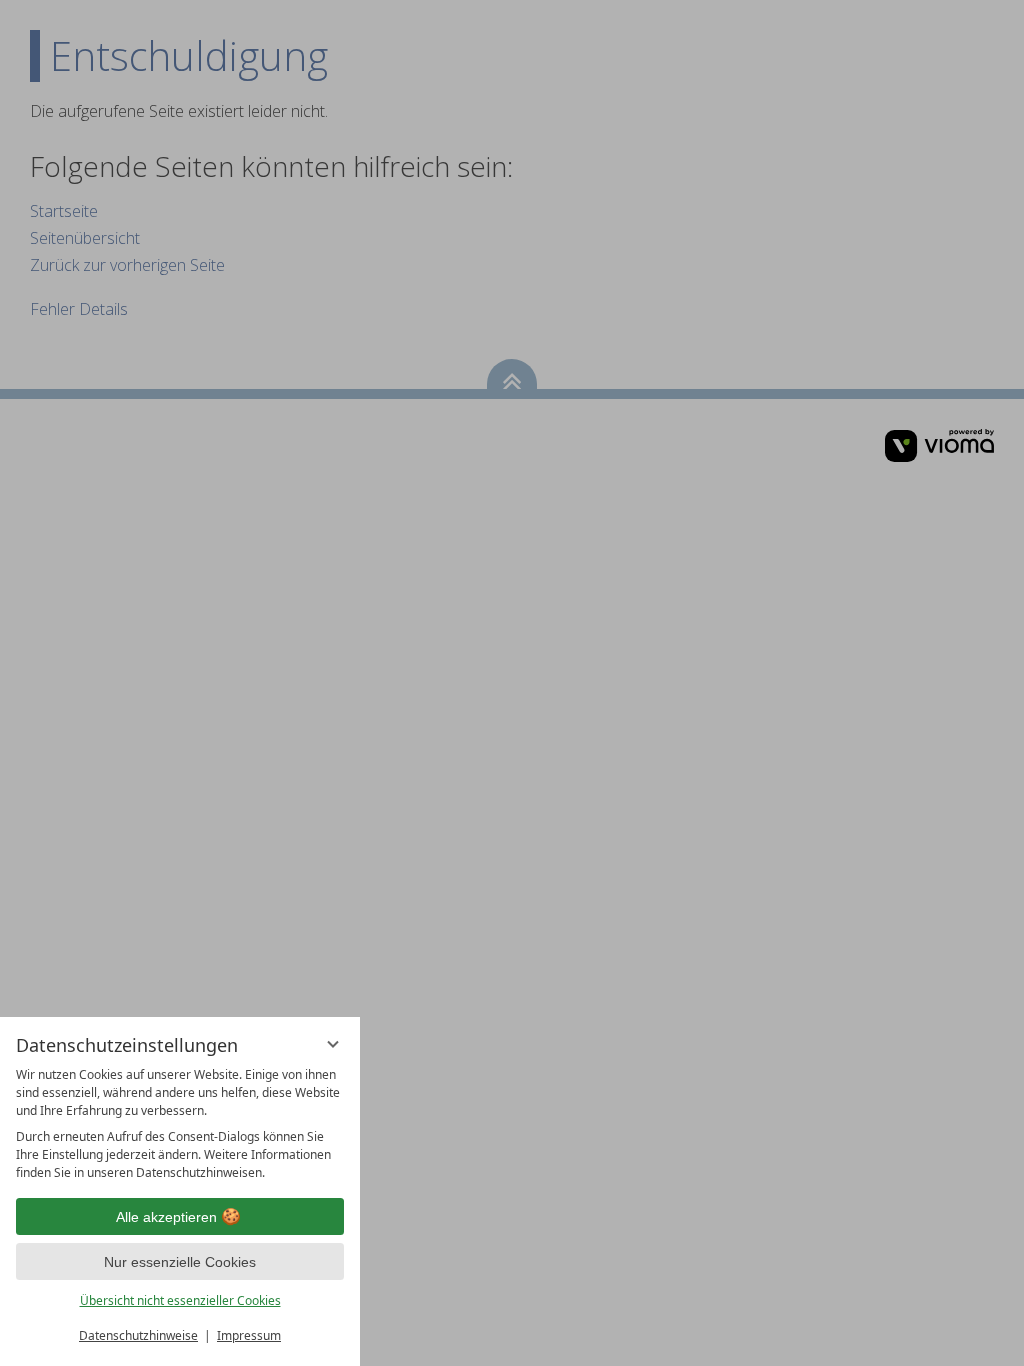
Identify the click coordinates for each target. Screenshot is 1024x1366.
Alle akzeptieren (166, 1217)
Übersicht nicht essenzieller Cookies (180, 1300)
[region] (180, 1124)
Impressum (249, 1335)
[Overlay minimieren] (333, 1044)
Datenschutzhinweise (138, 1335)
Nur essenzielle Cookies (180, 1262)
